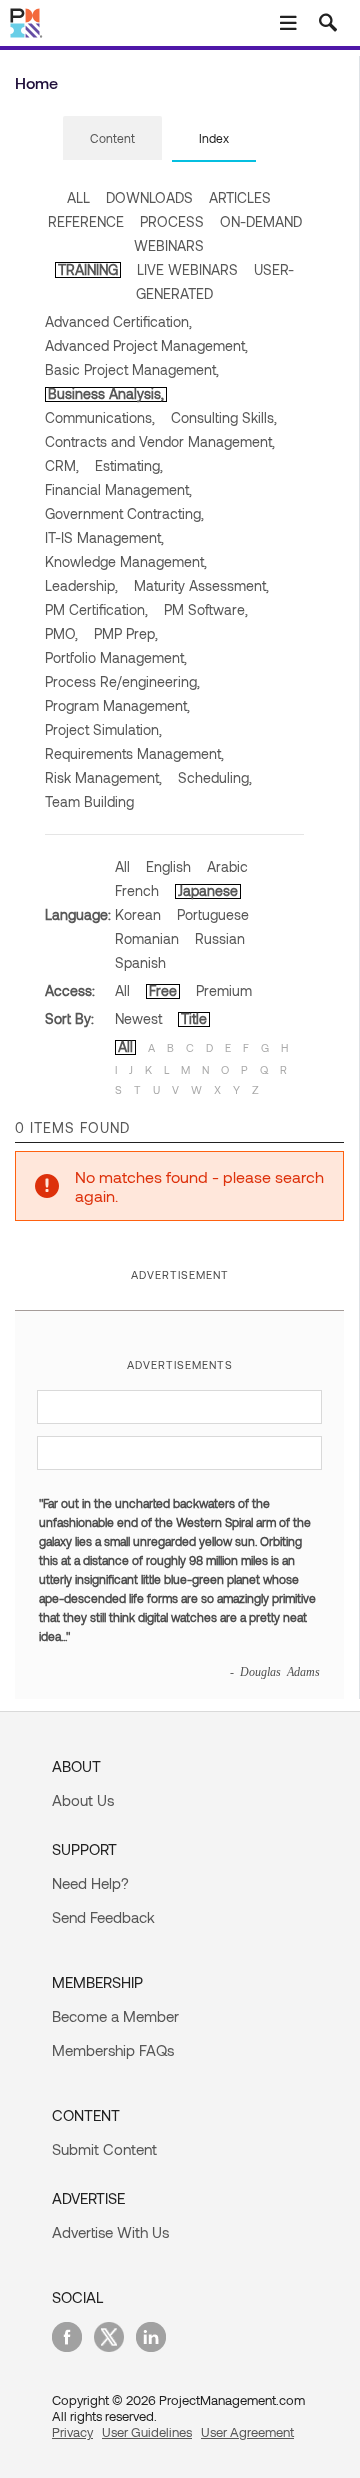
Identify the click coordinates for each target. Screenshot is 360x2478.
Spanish (140, 962)
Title (194, 1018)
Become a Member (115, 2016)
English (168, 866)
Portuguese (213, 914)
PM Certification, (96, 609)
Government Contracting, (124, 513)
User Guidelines (147, 2432)
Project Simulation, (103, 729)
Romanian (147, 938)
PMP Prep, (126, 633)
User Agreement (247, 2432)
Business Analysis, (106, 393)
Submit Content (104, 2149)
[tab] (112, 139)
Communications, (100, 417)
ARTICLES (240, 197)
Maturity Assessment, (201, 585)
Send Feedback (103, 1917)
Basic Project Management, (132, 369)
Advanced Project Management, (146, 345)
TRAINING (88, 269)
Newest (138, 1018)
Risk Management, (103, 777)
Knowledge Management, (126, 561)
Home (36, 82)
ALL (78, 197)
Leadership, (81, 585)
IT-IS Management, (104, 537)
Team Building (89, 801)
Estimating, (129, 465)
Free (163, 990)
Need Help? (90, 1883)
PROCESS (172, 221)
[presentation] (112, 138)
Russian (220, 938)
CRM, (62, 465)
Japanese (208, 890)
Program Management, (117, 705)
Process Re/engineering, (122, 681)
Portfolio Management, (116, 657)
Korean (138, 914)
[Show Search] (328, 23)
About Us (83, 1800)
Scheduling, (215, 777)
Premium (224, 990)
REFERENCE (86, 221)
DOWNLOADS (149, 197)
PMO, (61, 633)
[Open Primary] (288, 23)
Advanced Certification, (118, 321)
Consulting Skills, (224, 417)
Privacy (72, 2432)
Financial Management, (118, 489)
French (137, 890)
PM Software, (206, 609)
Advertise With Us (110, 2232)
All (122, 866)
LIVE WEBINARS (187, 269)
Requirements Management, (134, 753)
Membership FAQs (113, 2050)
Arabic (227, 866)
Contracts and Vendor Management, (160, 441)
